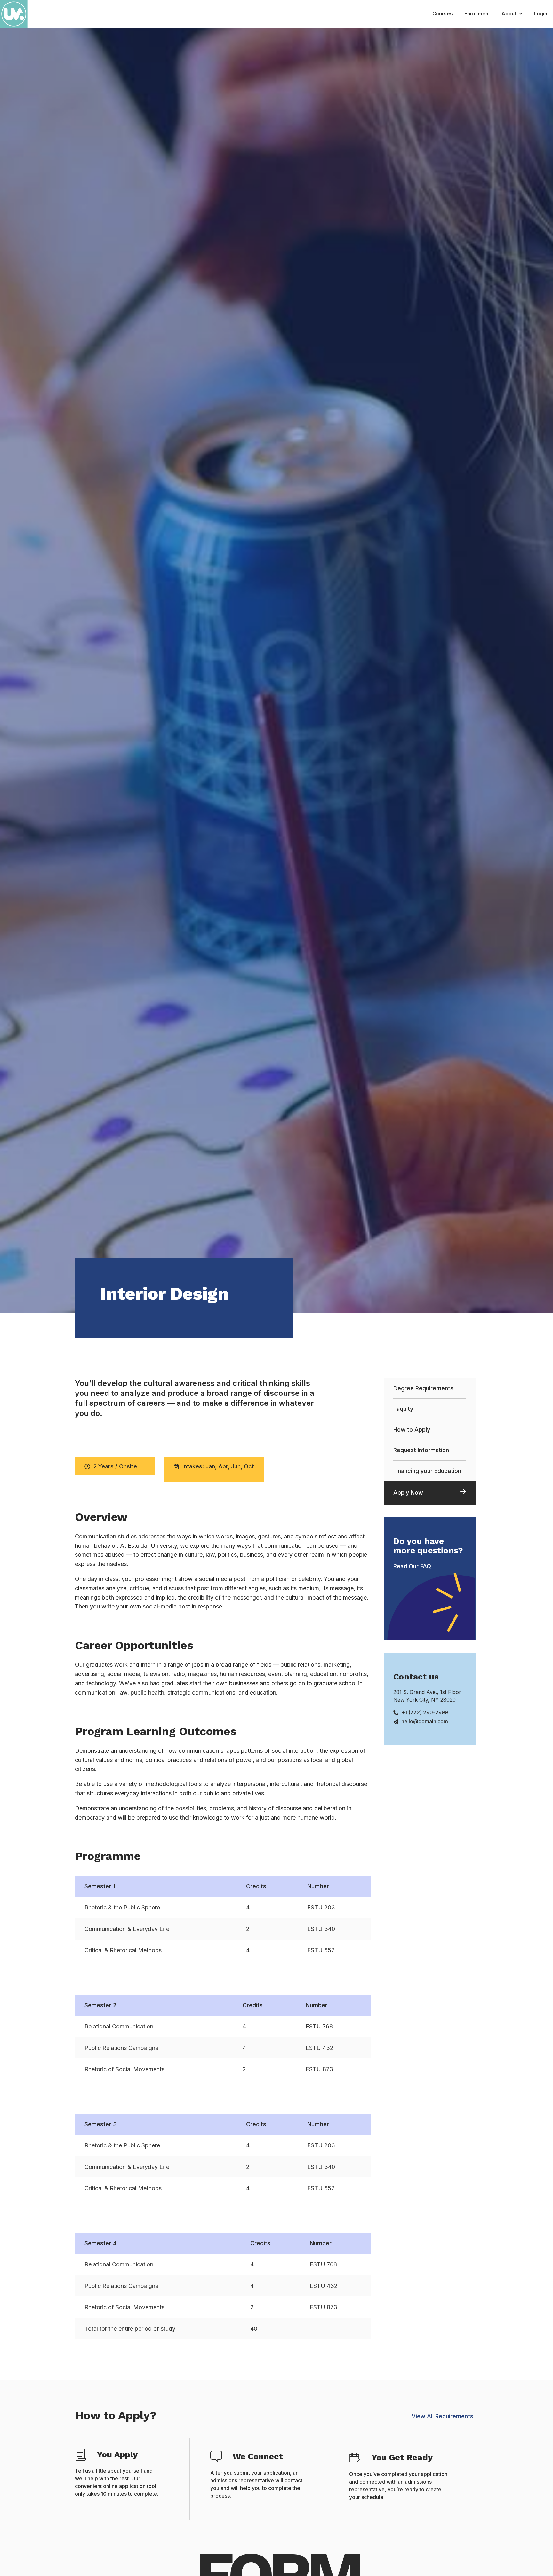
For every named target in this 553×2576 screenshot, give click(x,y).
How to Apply (412, 1430)
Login (541, 14)
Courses (443, 14)
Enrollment (477, 14)
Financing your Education (427, 1471)
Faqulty (403, 1409)
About (509, 14)
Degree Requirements (423, 1388)
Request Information (421, 1450)
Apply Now (408, 1493)
